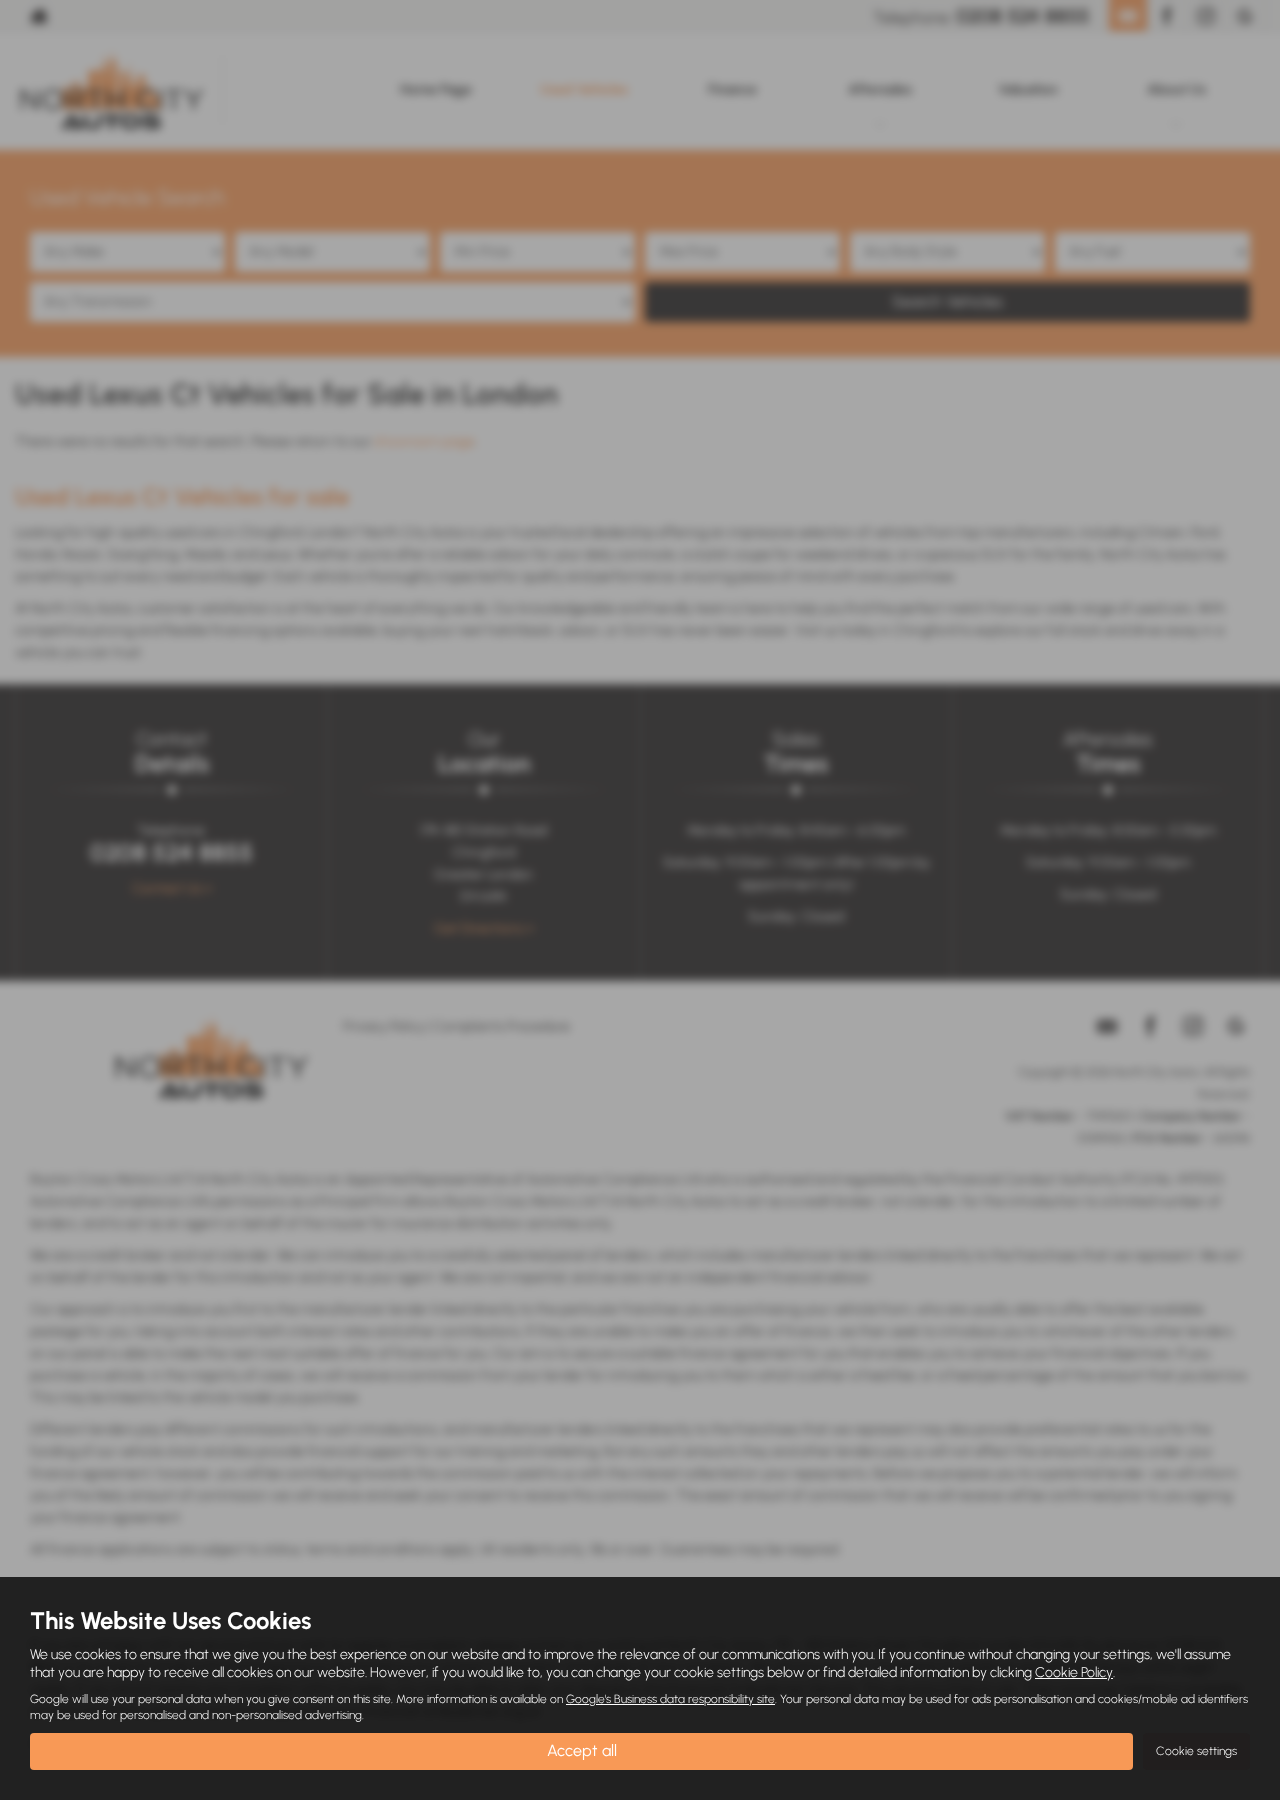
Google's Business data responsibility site (670, 1699)
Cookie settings (1196, 1751)
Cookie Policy (1074, 1672)
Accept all (582, 1750)
